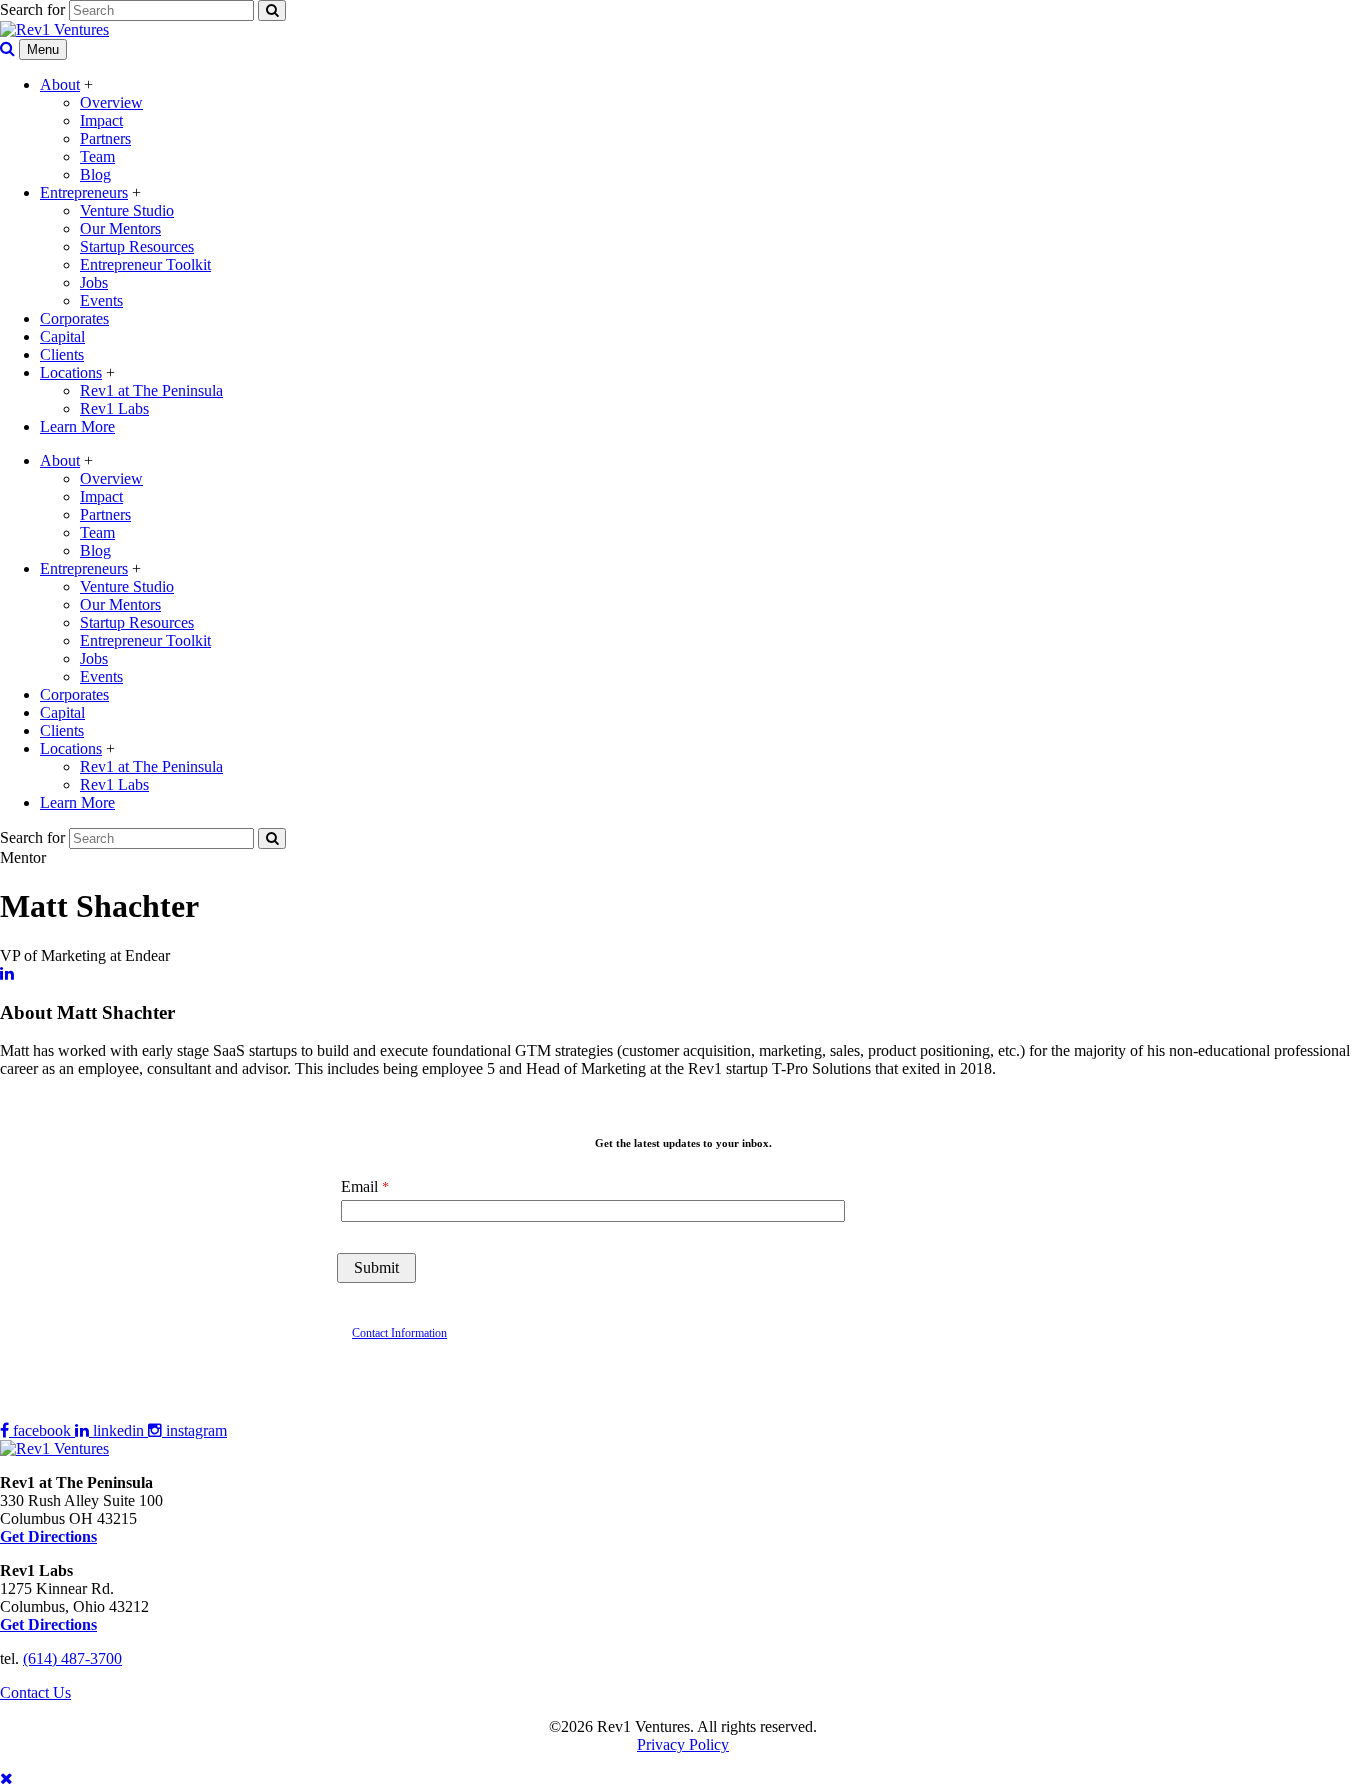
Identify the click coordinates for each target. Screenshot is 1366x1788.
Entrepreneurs (84, 192)
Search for (32, 9)
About (60, 84)
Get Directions (48, 1624)
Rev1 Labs (114, 408)
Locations (71, 372)
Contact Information (399, 1333)
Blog (95, 174)
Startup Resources (137, 246)
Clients (62, 354)
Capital (62, 336)
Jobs (94, 282)
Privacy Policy (683, 1744)
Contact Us (35, 1692)
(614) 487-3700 (72, 1658)
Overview (111, 102)
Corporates (74, 318)
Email (359, 1186)
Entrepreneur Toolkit (145, 264)
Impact (101, 120)
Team (97, 156)
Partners (105, 138)
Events (101, 300)
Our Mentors (120, 228)
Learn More (77, 426)
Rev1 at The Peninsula (151, 390)
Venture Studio (127, 210)
